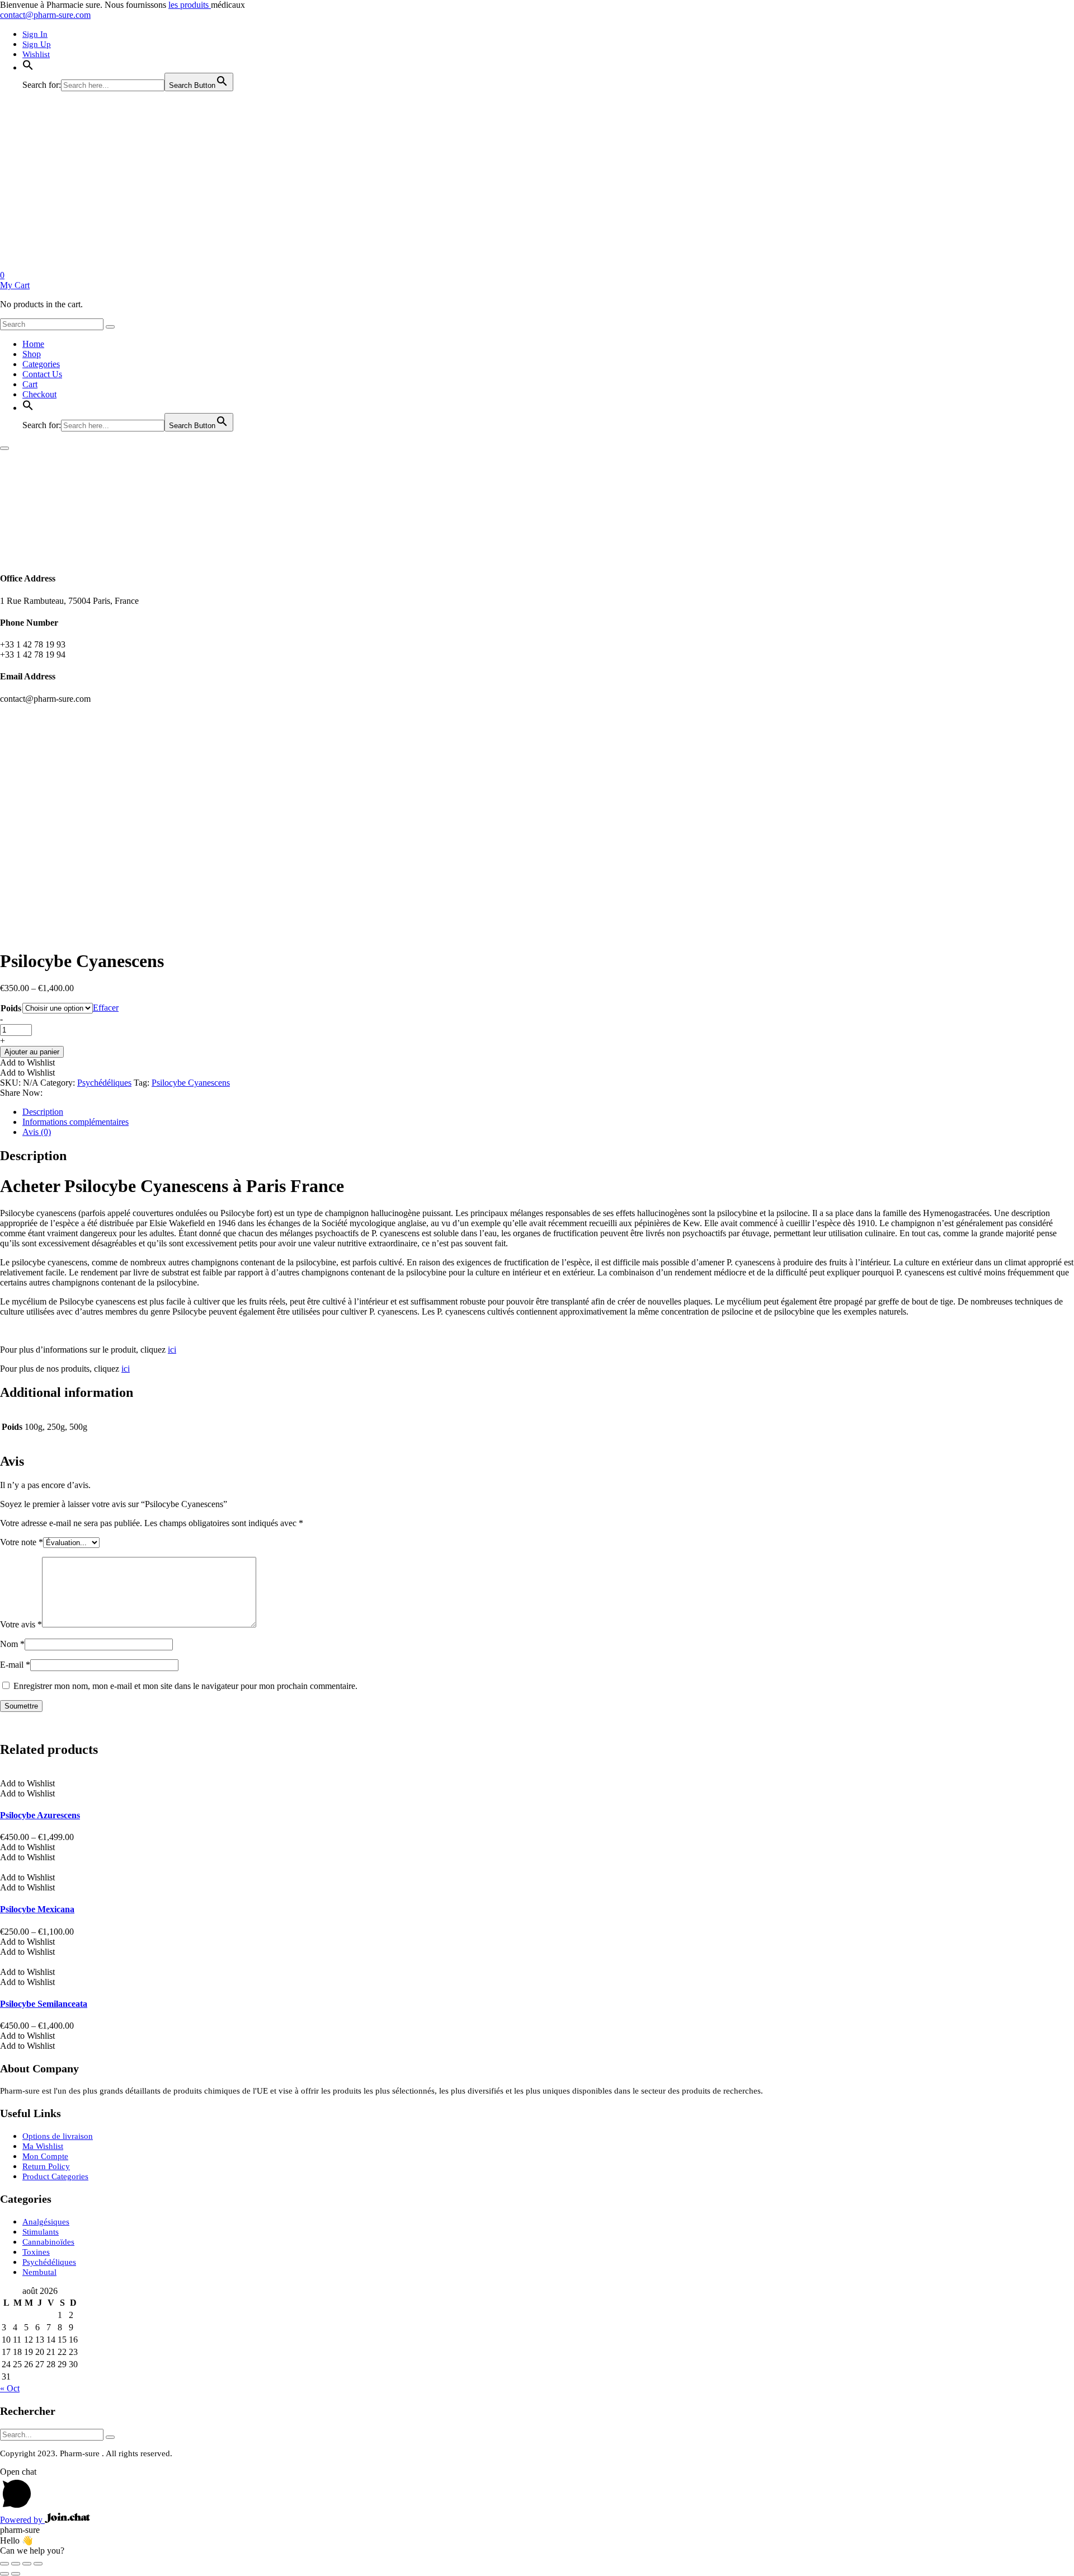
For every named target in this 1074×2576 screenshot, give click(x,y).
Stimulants (41, 2232)
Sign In (35, 34)
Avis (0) (37, 1132)
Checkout (39, 394)
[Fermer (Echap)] (38, 2564)
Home (33, 344)
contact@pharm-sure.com (45, 15)
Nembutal (39, 2272)
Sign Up (37, 44)
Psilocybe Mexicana (37, 1909)
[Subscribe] (110, 2437)
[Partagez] (27, 2564)
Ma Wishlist (43, 2146)
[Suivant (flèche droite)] (16, 2574)
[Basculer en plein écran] (16, 2564)
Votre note (22, 1542)
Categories (41, 364)
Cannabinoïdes (48, 2242)
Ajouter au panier (32, 1052)
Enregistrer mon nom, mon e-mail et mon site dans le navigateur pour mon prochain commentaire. (185, 1686)
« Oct (10, 2388)
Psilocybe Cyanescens (191, 1083)
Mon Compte (45, 2156)
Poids (11, 1008)
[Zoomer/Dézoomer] (4, 2564)
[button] (28, 68)
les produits (190, 5)
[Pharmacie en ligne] (84, 265)
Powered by (22, 2520)
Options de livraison (58, 2136)
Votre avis (21, 1624)
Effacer (106, 1008)
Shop (32, 354)
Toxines (36, 2252)
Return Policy (46, 2166)
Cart (30, 384)
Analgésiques (46, 2222)
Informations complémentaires (76, 1122)
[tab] (548, 1112)
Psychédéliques (104, 1083)
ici (172, 1350)
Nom (12, 1644)
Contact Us (42, 374)
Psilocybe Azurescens (40, 1815)
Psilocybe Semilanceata (44, 2004)
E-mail (15, 1665)
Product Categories (55, 2176)
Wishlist (36, 54)
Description (43, 1112)
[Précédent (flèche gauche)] (4, 2574)
